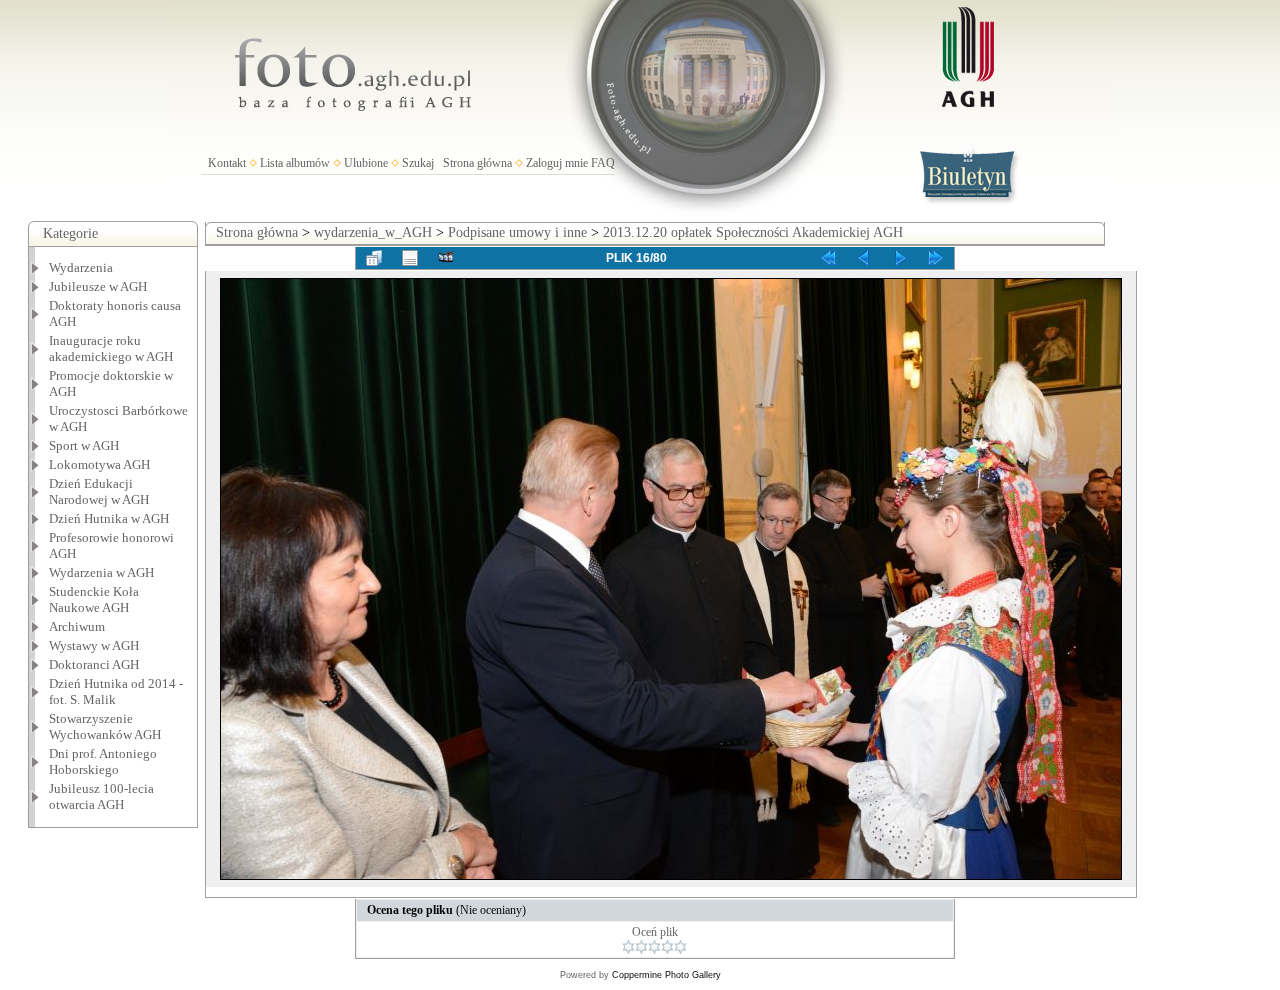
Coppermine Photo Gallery (666, 975)
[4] (667, 947)
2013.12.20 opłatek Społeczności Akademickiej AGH (753, 232)
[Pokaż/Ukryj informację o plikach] (410, 258)
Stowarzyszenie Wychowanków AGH (105, 726)
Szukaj (418, 163)
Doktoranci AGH (94, 664)
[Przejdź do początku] (828, 258)
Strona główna (477, 163)
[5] (680, 947)
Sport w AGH (84, 445)
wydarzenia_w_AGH (373, 232)
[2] (641, 947)
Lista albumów (295, 163)
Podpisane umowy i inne (517, 232)
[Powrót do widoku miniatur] (374, 258)
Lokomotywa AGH (99, 464)
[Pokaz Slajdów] (446, 258)
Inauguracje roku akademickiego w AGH (111, 348)
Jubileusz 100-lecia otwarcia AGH (101, 796)
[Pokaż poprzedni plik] (864, 258)
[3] (654, 947)
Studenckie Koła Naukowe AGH (94, 599)
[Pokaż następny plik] (900, 258)
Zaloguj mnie (557, 163)
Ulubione (366, 163)
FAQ (603, 163)
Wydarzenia (81, 267)
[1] (628, 947)
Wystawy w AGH (94, 645)
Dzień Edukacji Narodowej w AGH (99, 491)
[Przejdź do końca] (936, 258)
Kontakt (227, 163)
